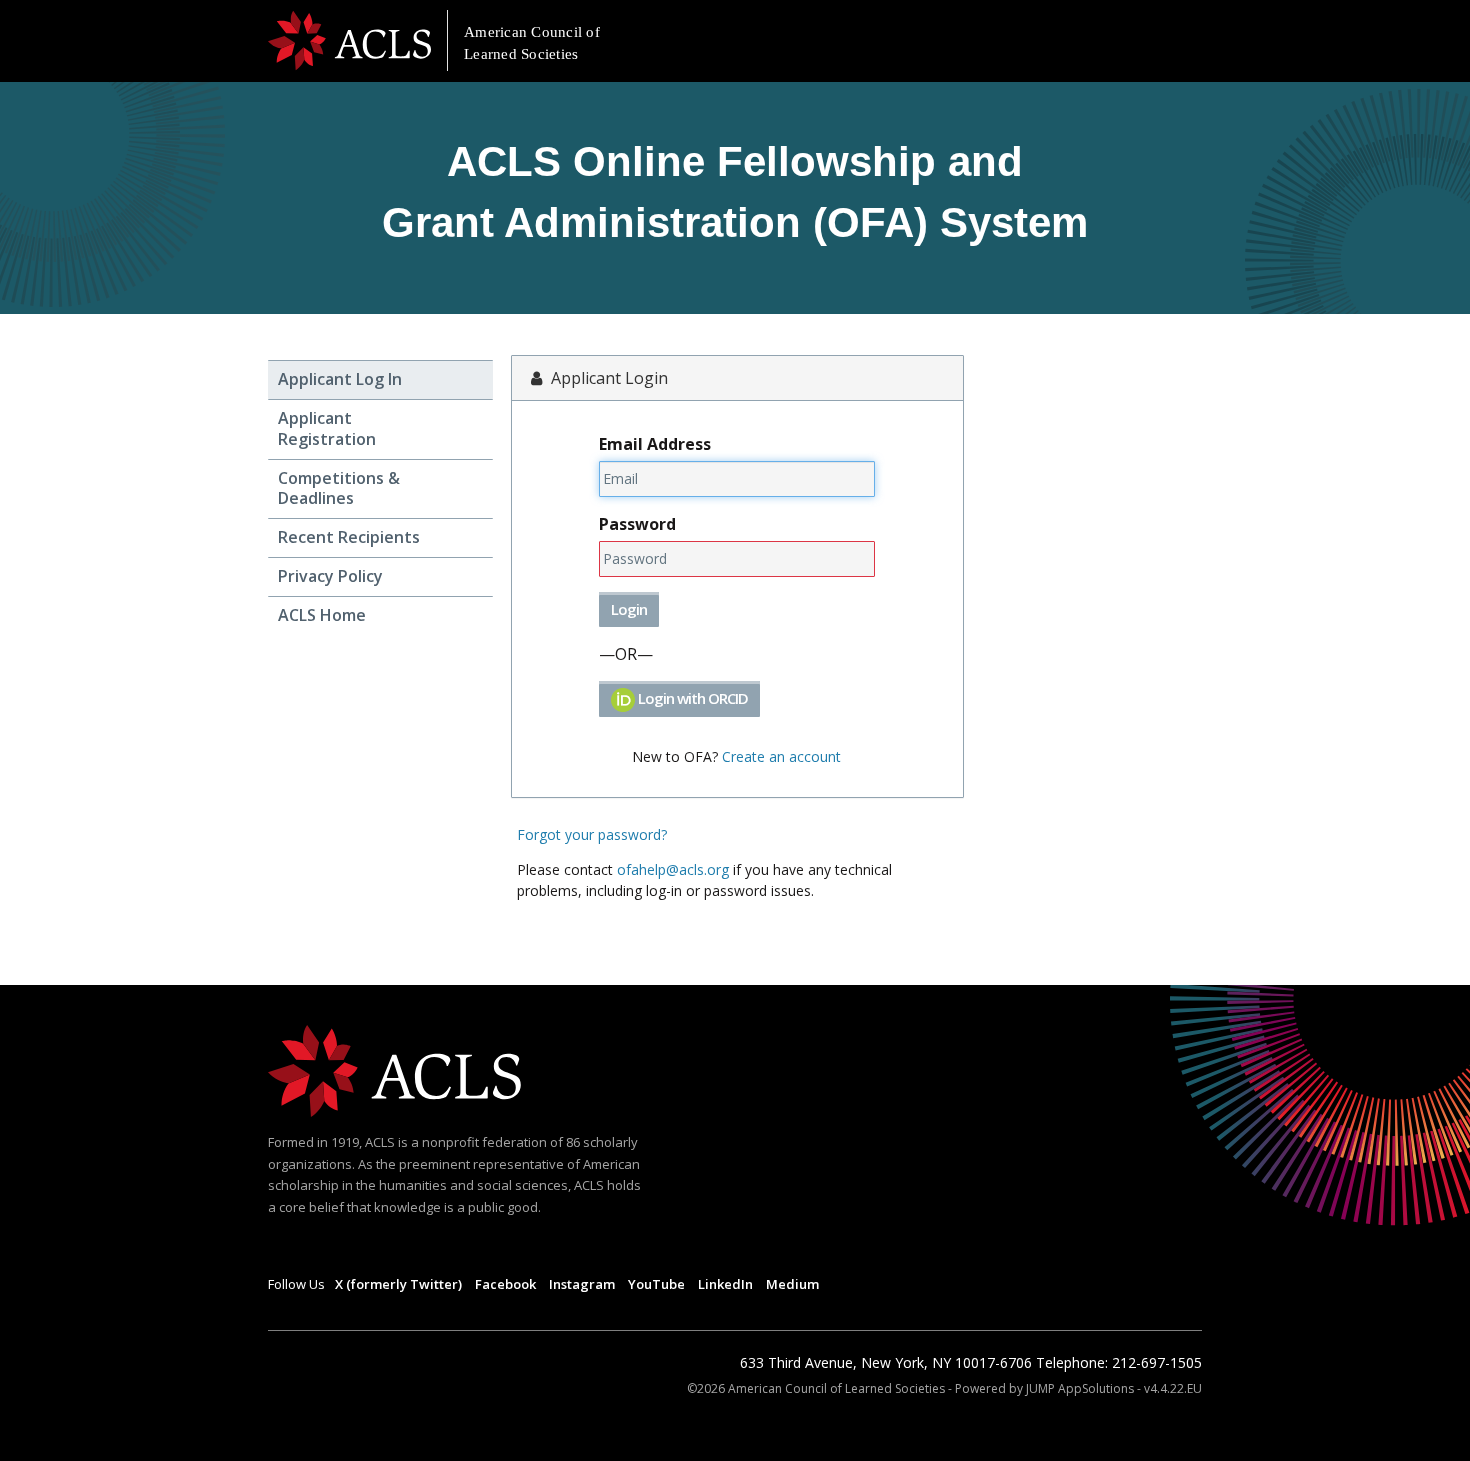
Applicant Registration (327, 429)
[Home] (394, 1069)
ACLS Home (322, 615)
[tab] (380, 380)
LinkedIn (725, 1284)
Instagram (582, 1284)
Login (629, 609)
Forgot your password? (592, 834)
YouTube (656, 1284)
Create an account (781, 756)
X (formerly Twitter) (398, 1284)
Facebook (505, 1284)
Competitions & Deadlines (339, 489)
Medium (792, 1284)
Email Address (655, 444)
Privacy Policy (330, 576)
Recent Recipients (349, 537)
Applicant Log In (340, 379)
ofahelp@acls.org (673, 869)
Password (637, 524)
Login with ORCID (691, 698)
